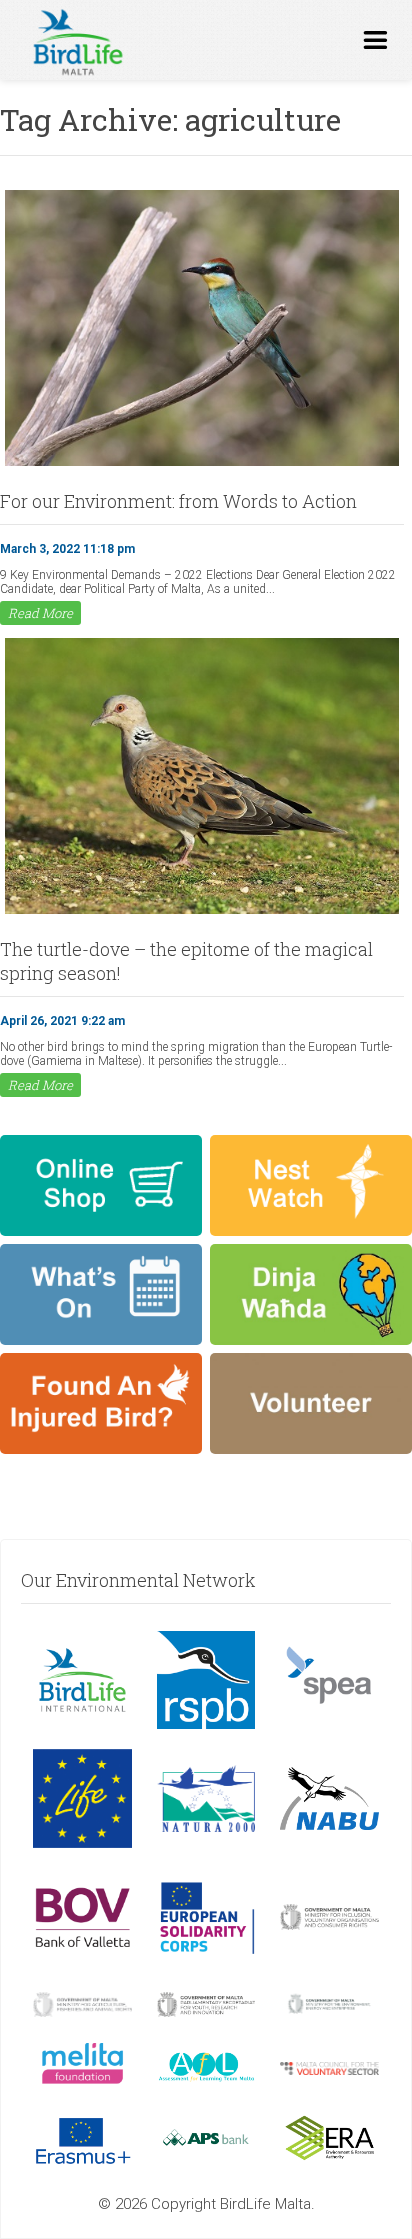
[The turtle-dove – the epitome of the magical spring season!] (202, 912)
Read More (40, 613)
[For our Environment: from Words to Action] (202, 464)
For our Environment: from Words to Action (178, 501)
